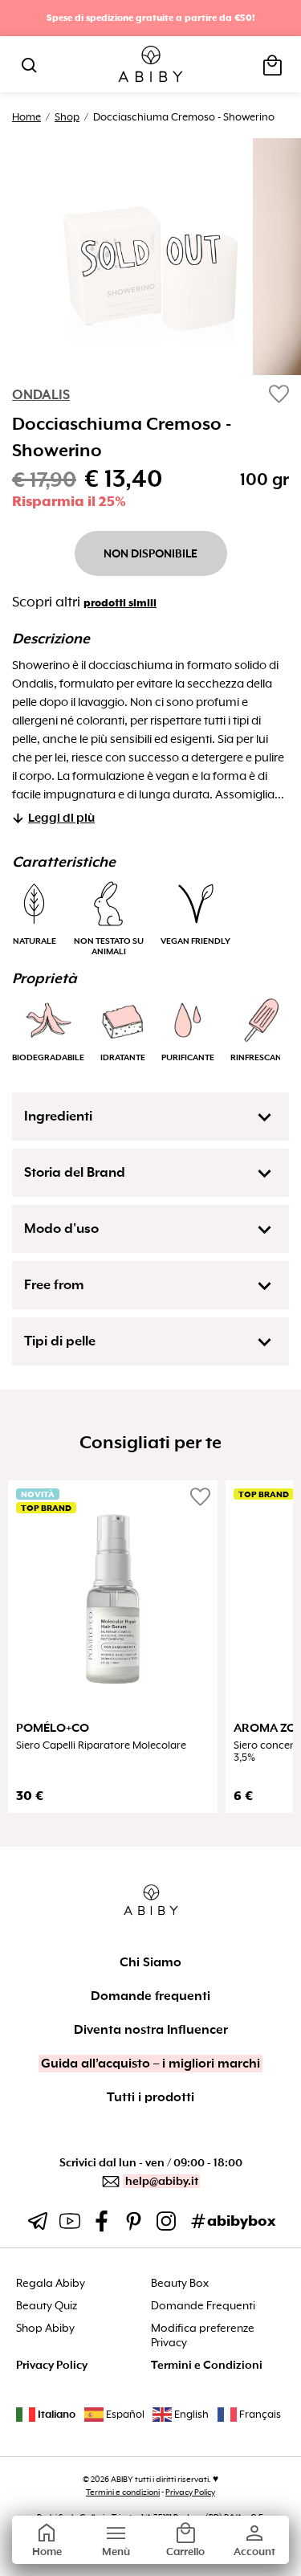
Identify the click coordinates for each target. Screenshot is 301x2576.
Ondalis (41, 395)
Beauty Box (180, 2283)
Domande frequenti (150, 1996)
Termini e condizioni (123, 2492)
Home (26, 117)
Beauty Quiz (47, 2306)
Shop (67, 117)
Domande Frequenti (203, 2306)
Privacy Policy (52, 2365)
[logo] (150, 65)
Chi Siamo (150, 1962)
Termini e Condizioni (207, 2365)
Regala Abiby (51, 2283)
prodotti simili (120, 603)
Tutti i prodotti (150, 2097)
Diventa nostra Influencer (151, 2030)
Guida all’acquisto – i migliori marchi (150, 2064)
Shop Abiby (45, 2328)
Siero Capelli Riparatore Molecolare (101, 1745)
